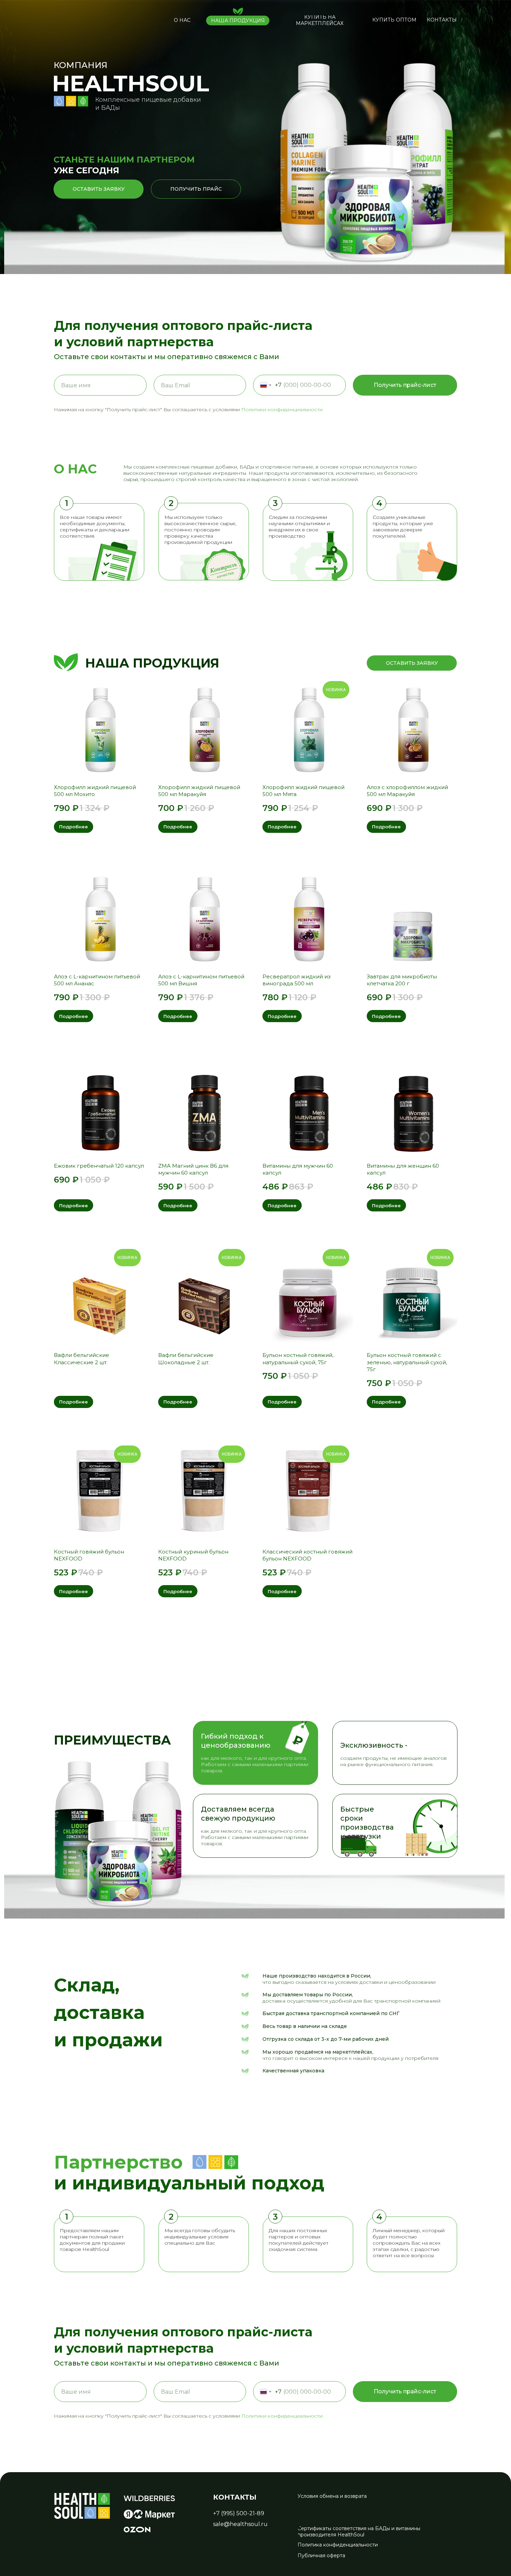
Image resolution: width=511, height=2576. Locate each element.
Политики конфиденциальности (282, 409)
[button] (320, 20)
